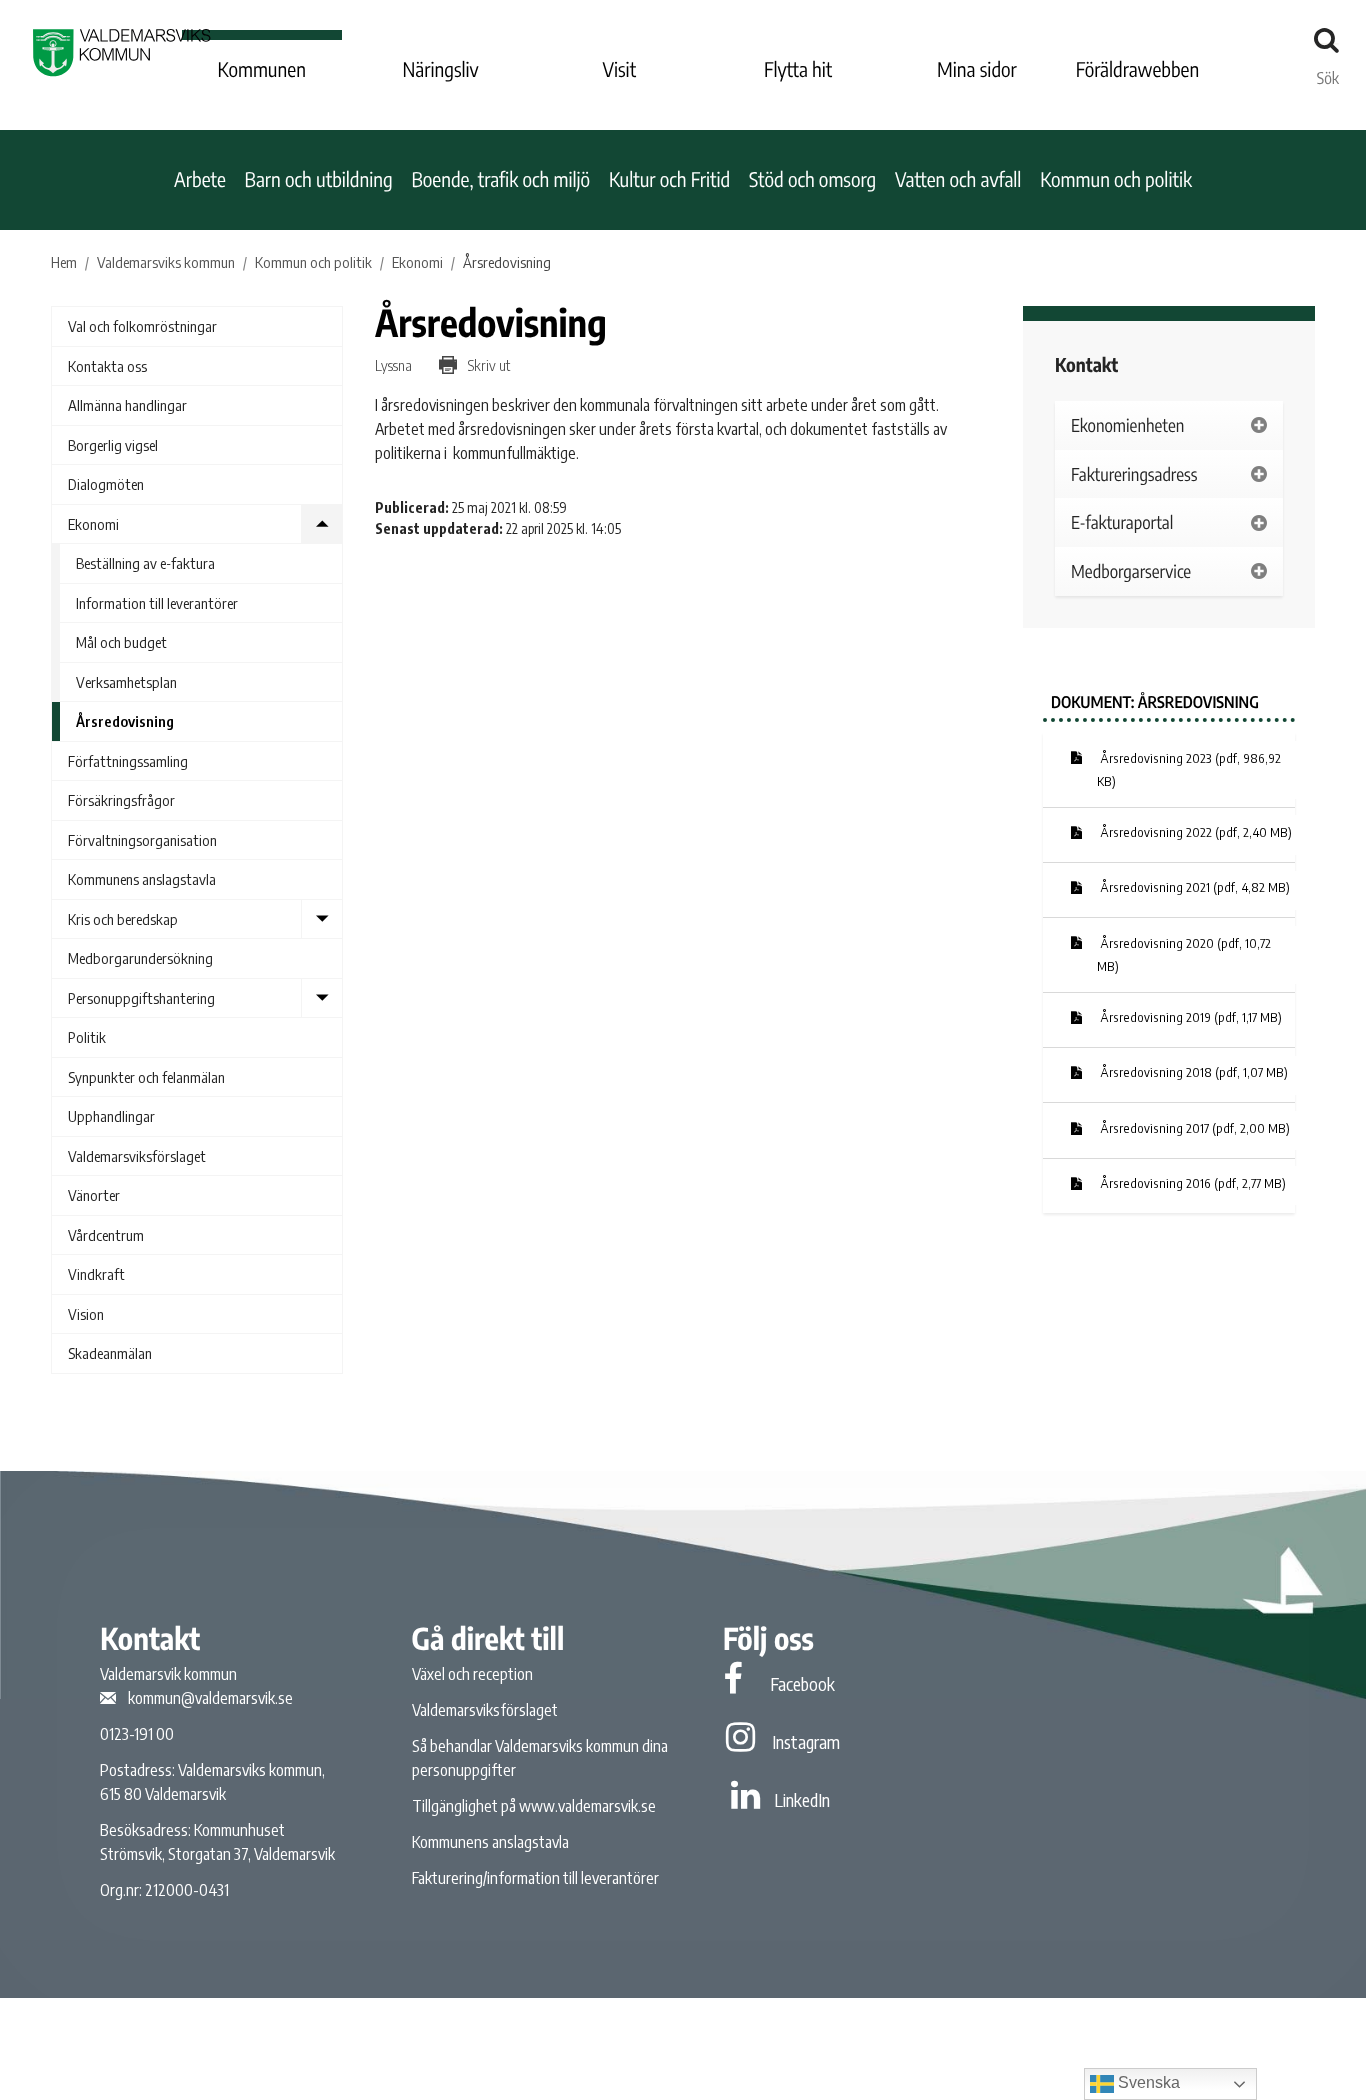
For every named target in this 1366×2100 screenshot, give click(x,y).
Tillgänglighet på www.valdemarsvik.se (534, 1806)
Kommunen (262, 69)
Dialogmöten (106, 484)
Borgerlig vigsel (113, 445)
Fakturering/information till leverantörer (535, 1878)
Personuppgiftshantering (141, 998)
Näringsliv (440, 69)
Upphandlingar (111, 1116)
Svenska (1147, 2082)
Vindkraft (96, 1274)
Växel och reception (472, 1674)
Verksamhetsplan (126, 682)
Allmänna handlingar (127, 405)
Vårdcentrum (106, 1235)
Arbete (200, 179)
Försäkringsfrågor (121, 800)
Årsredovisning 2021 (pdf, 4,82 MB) (1193, 887)
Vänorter (94, 1195)
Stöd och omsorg (812, 179)
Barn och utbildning (319, 179)
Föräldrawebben (1138, 69)
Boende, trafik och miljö (500, 179)
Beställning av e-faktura (145, 563)
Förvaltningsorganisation (142, 840)
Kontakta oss (107, 366)
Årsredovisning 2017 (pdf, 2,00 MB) (1193, 1128)
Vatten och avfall (958, 179)
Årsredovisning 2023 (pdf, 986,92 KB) (1189, 770)
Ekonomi (93, 524)
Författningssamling (128, 761)
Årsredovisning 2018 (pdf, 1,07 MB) (1192, 1072)
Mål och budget (121, 642)
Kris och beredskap (123, 919)
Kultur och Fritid (669, 179)
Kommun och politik (1116, 179)
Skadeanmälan (110, 1353)
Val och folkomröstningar (142, 326)
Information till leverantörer (157, 603)
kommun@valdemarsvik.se (210, 1698)
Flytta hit (798, 69)
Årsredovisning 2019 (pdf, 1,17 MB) (1189, 1017)
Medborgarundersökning (140, 958)
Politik (87, 1037)
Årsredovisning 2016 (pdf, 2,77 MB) (1191, 1183)
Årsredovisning (125, 721)
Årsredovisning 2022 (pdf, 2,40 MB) (1194, 832)
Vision (86, 1314)
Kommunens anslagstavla (142, 879)
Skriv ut (487, 365)
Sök (1328, 73)
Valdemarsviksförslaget (137, 1156)
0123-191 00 (137, 1734)
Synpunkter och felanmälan (146, 1077)
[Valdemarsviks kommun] (122, 52)
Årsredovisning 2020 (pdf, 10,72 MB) (1184, 955)
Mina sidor (977, 69)
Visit (620, 69)
